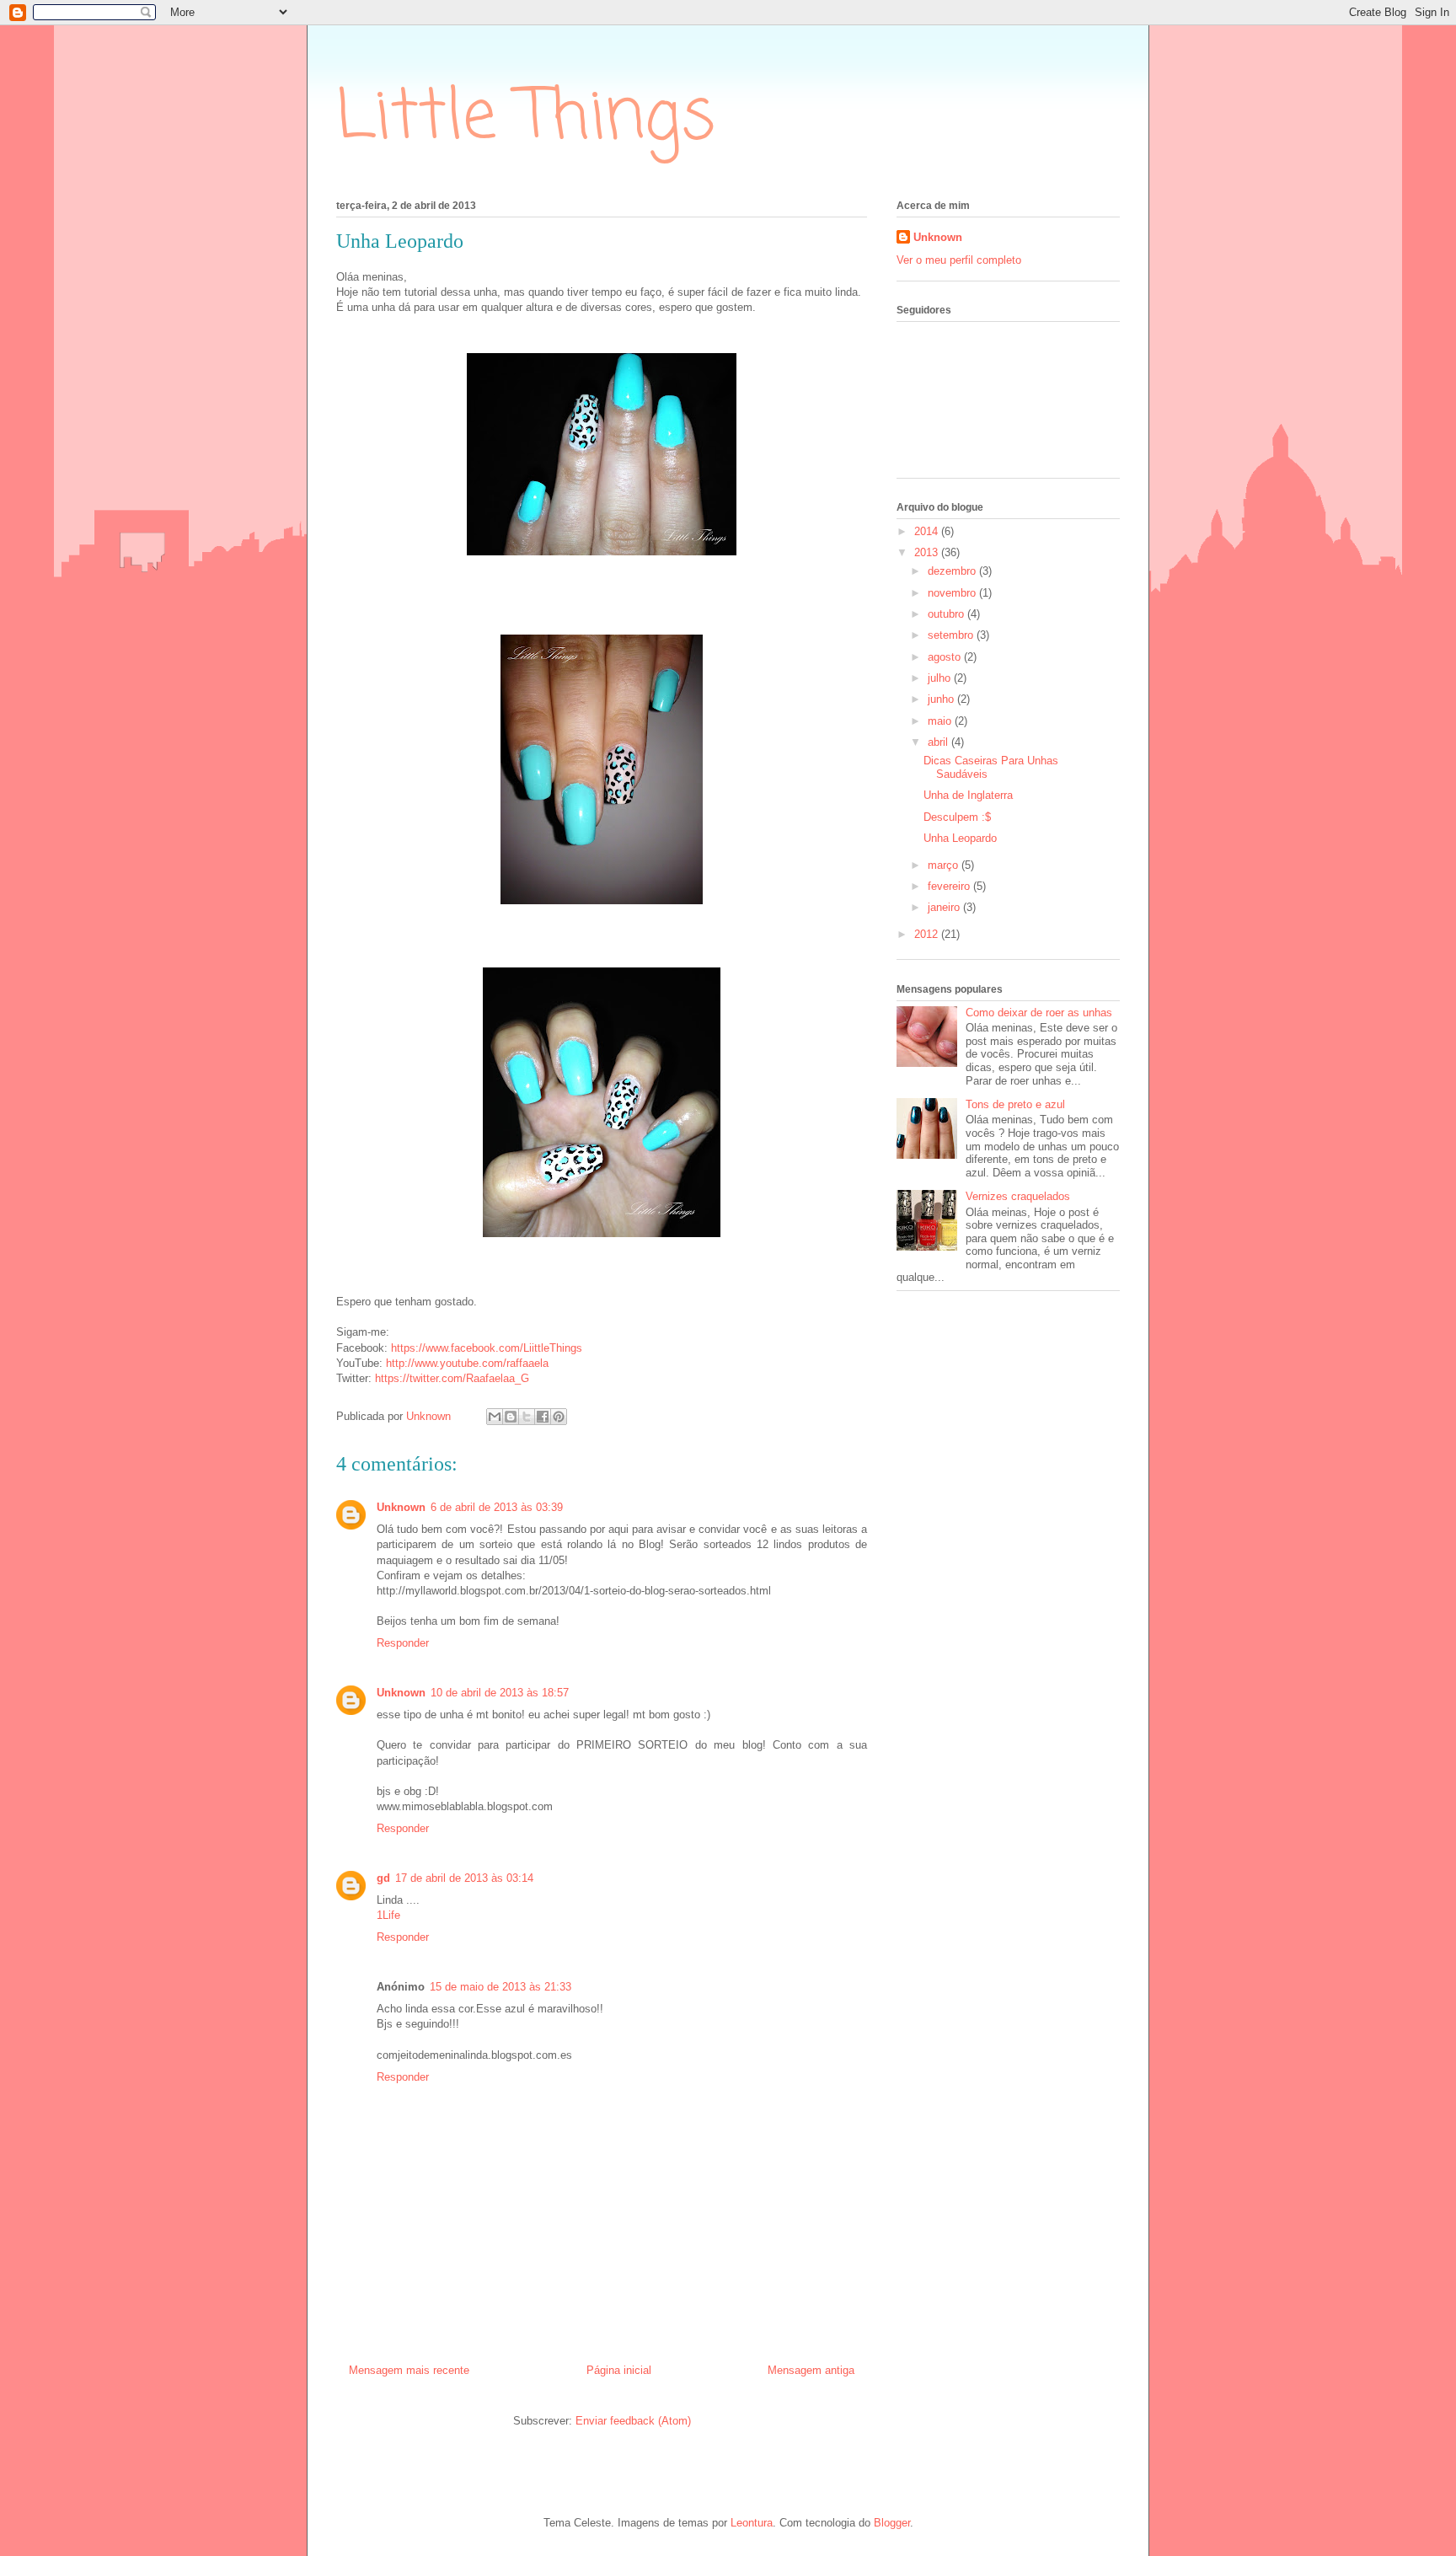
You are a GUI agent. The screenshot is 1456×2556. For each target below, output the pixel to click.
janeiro (945, 907)
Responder (403, 1643)
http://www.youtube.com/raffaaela (467, 1363)
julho (941, 678)
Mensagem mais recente (409, 2370)
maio (941, 721)
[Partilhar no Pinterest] (559, 1417)
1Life (388, 1915)
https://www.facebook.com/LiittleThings (487, 1348)
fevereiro (950, 886)
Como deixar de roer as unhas (1039, 1013)
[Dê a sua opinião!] (511, 1417)
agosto (946, 657)
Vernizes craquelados (1018, 1196)
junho (942, 699)
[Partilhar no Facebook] (543, 1417)
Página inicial (619, 2370)
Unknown (401, 1507)
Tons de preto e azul (1015, 1104)
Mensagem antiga (811, 2370)
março (945, 865)
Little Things (526, 118)
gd (383, 1878)
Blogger (892, 2523)
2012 (928, 934)
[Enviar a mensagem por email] (495, 1417)
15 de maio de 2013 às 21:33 (500, 1987)
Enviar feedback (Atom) (633, 2421)
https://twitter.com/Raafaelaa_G (452, 1378)
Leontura (752, 2523)
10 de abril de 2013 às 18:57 (500, 1693)
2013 (928, 552)
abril (939, 742)
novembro (953, 593)
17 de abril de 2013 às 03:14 (464, 1878)
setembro (952, 635)
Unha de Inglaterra (968, 795)
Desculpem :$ (957, 817)
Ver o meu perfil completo (959, 260)
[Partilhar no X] (527, 1417)
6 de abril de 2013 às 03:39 (497, 1507)
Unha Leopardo (960, 838)
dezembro (953, 571)
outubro (947, 614)
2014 (928, 531)
